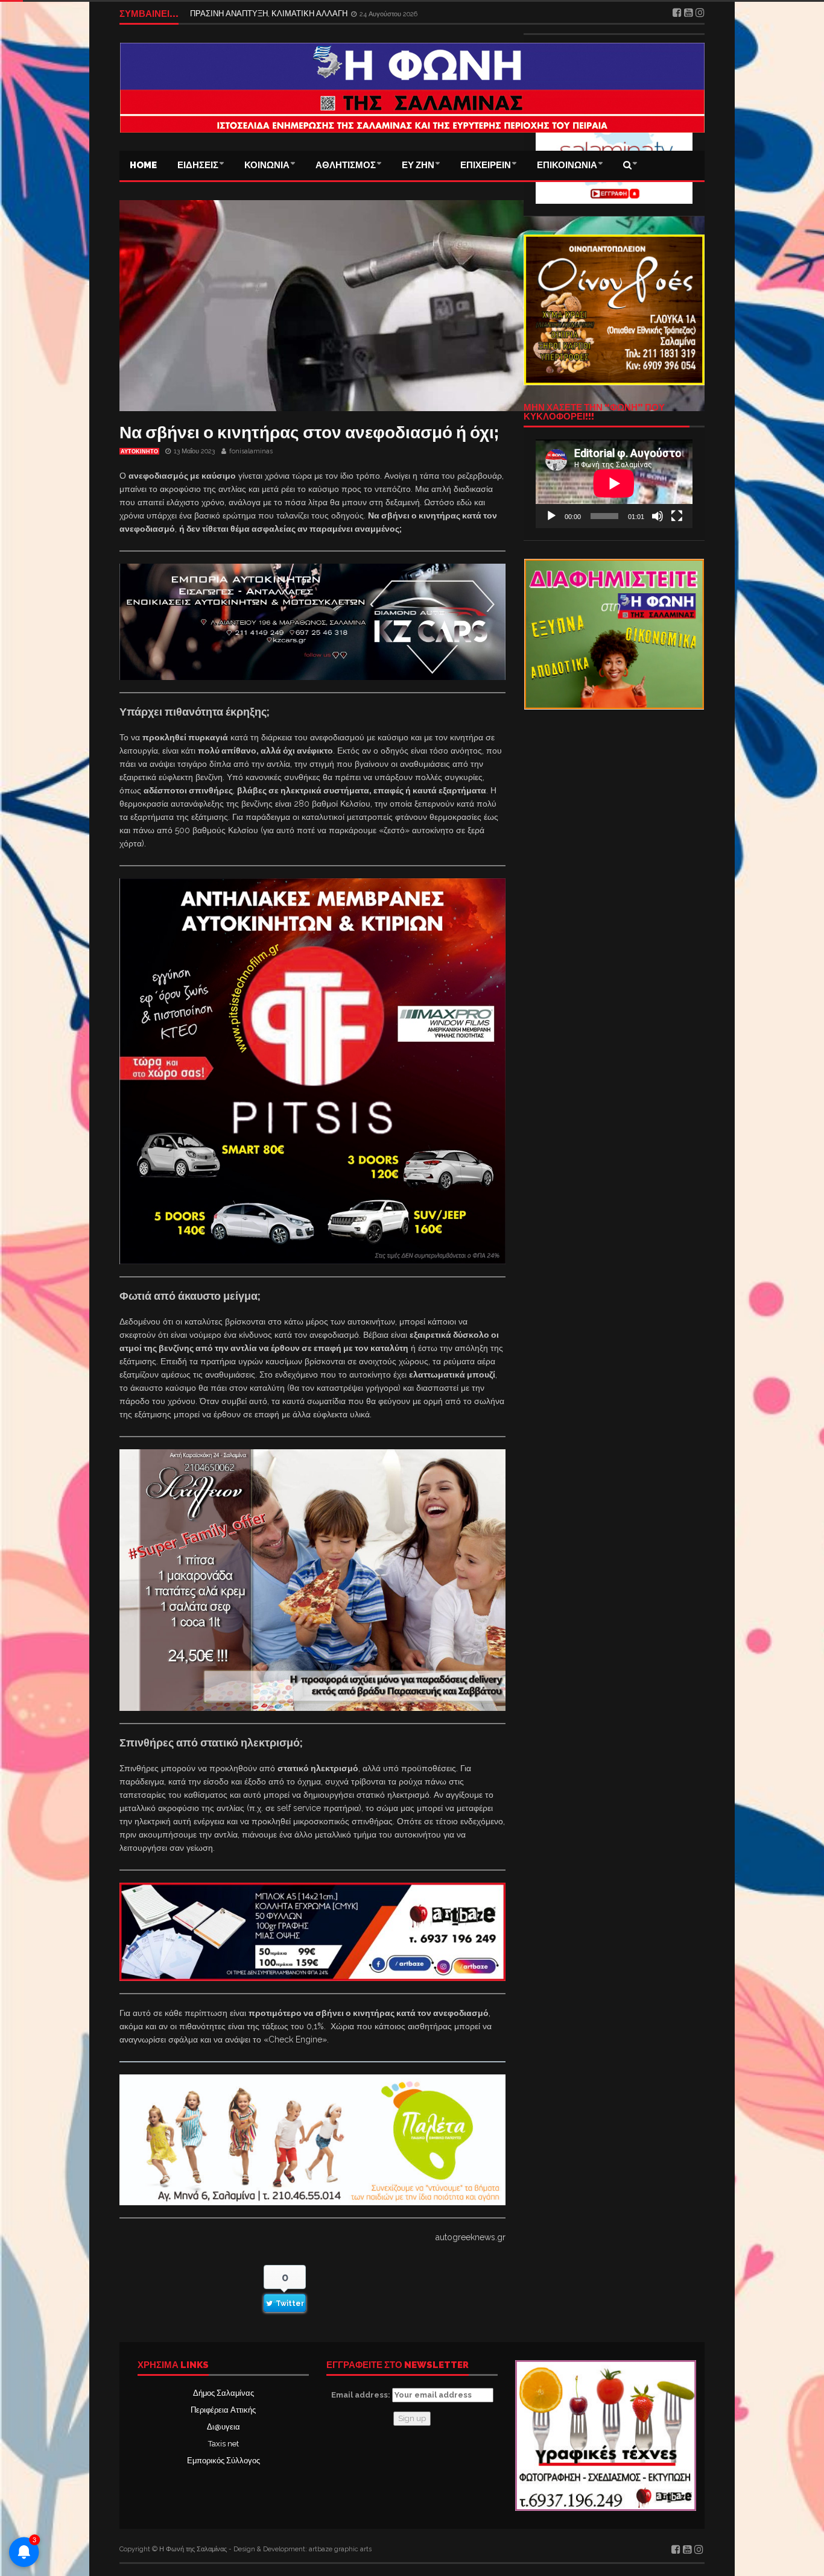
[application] (614, 483)
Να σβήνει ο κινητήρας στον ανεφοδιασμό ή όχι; (309, 433)
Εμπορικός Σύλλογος (223, 2461)
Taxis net (223, 2444)
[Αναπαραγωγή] (551, 516)
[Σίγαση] (658, 516)
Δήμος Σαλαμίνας (223, 2393)
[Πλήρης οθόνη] (677, 516)
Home (143, 165)
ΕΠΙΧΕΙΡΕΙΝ (486, 165)
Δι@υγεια (223, 2427)
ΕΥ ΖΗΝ (418, 165)
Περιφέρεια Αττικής (223, 2410)
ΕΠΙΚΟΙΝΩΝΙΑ (567, 165)
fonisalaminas (251, 451)
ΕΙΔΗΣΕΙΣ (198, 165)
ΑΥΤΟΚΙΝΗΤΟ (139, 452)
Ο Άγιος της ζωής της (227, 14)
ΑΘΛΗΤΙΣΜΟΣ (346, 165)
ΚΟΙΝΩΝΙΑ (267, 165)
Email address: (362, 2395)
